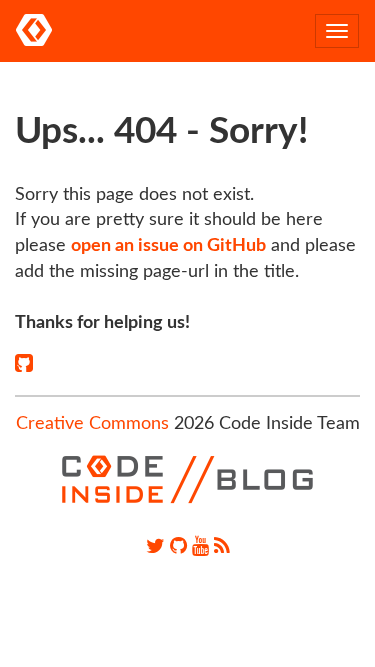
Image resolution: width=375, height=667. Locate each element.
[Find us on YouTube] (200, 547)
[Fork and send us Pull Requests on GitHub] (178, 547)
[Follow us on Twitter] (155, 547)
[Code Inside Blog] (34, 31)
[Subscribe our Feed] (222, 547)
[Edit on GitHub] (24, 363)
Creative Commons (92, 424)
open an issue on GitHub (168, 246)
